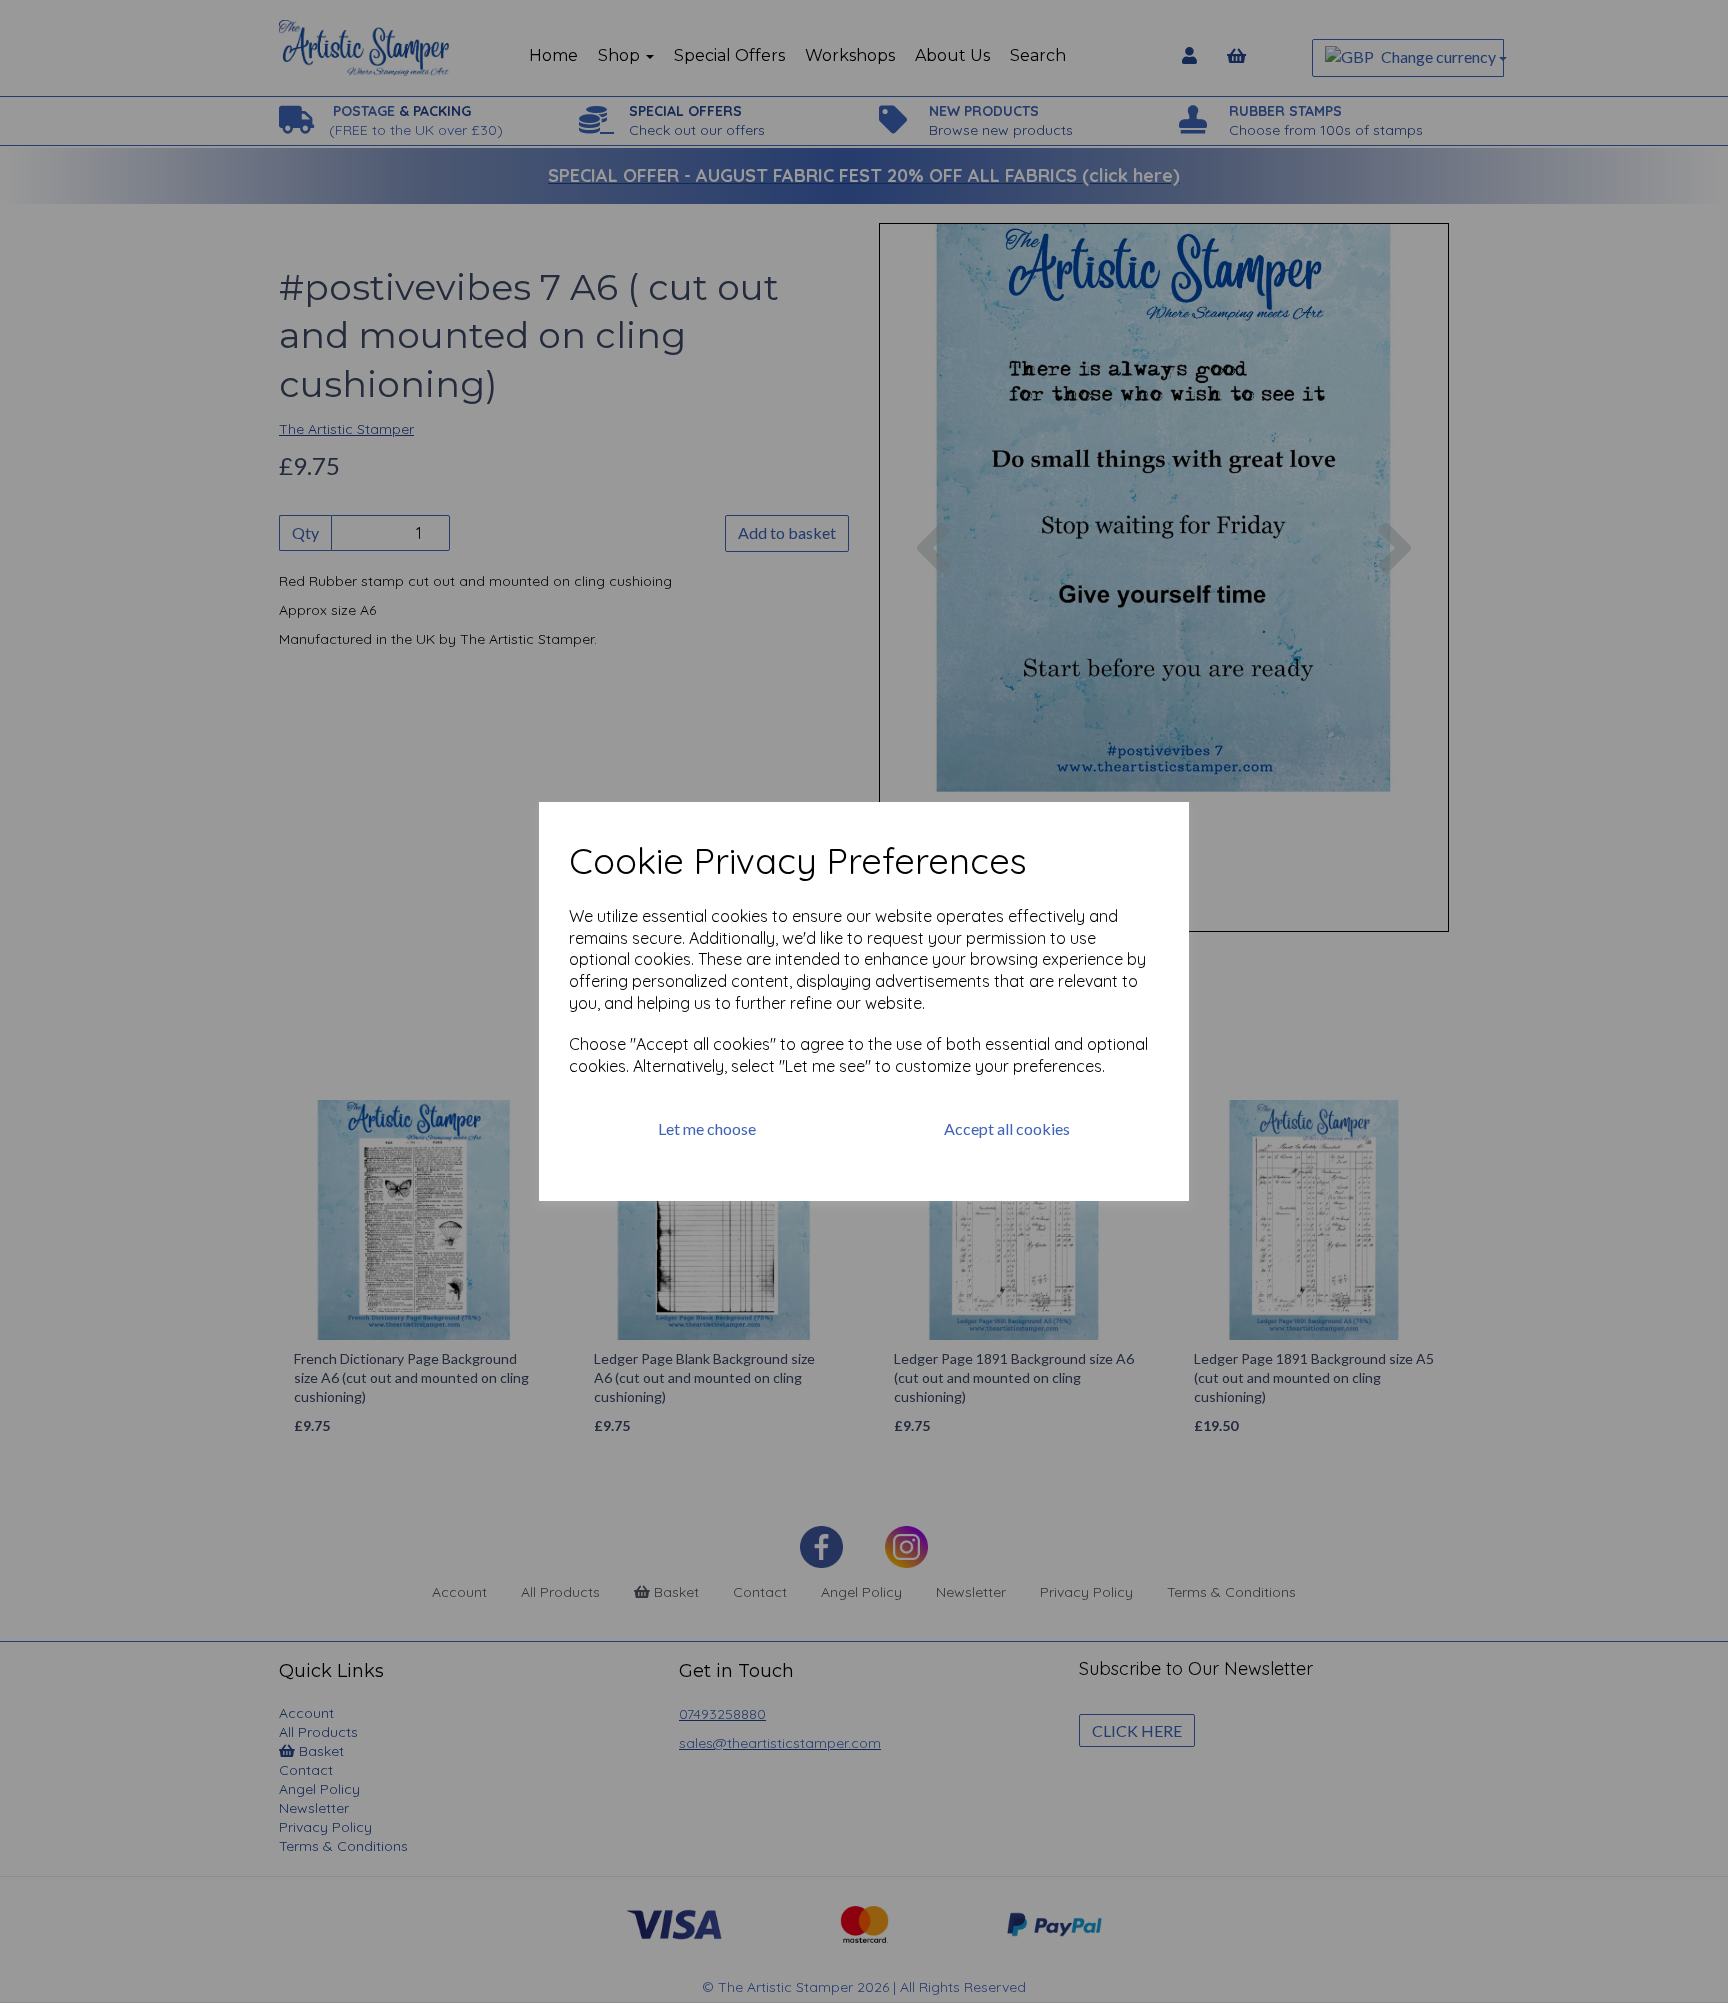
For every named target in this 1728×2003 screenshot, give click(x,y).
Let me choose (707, 1128)
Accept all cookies (1007, 1128)
